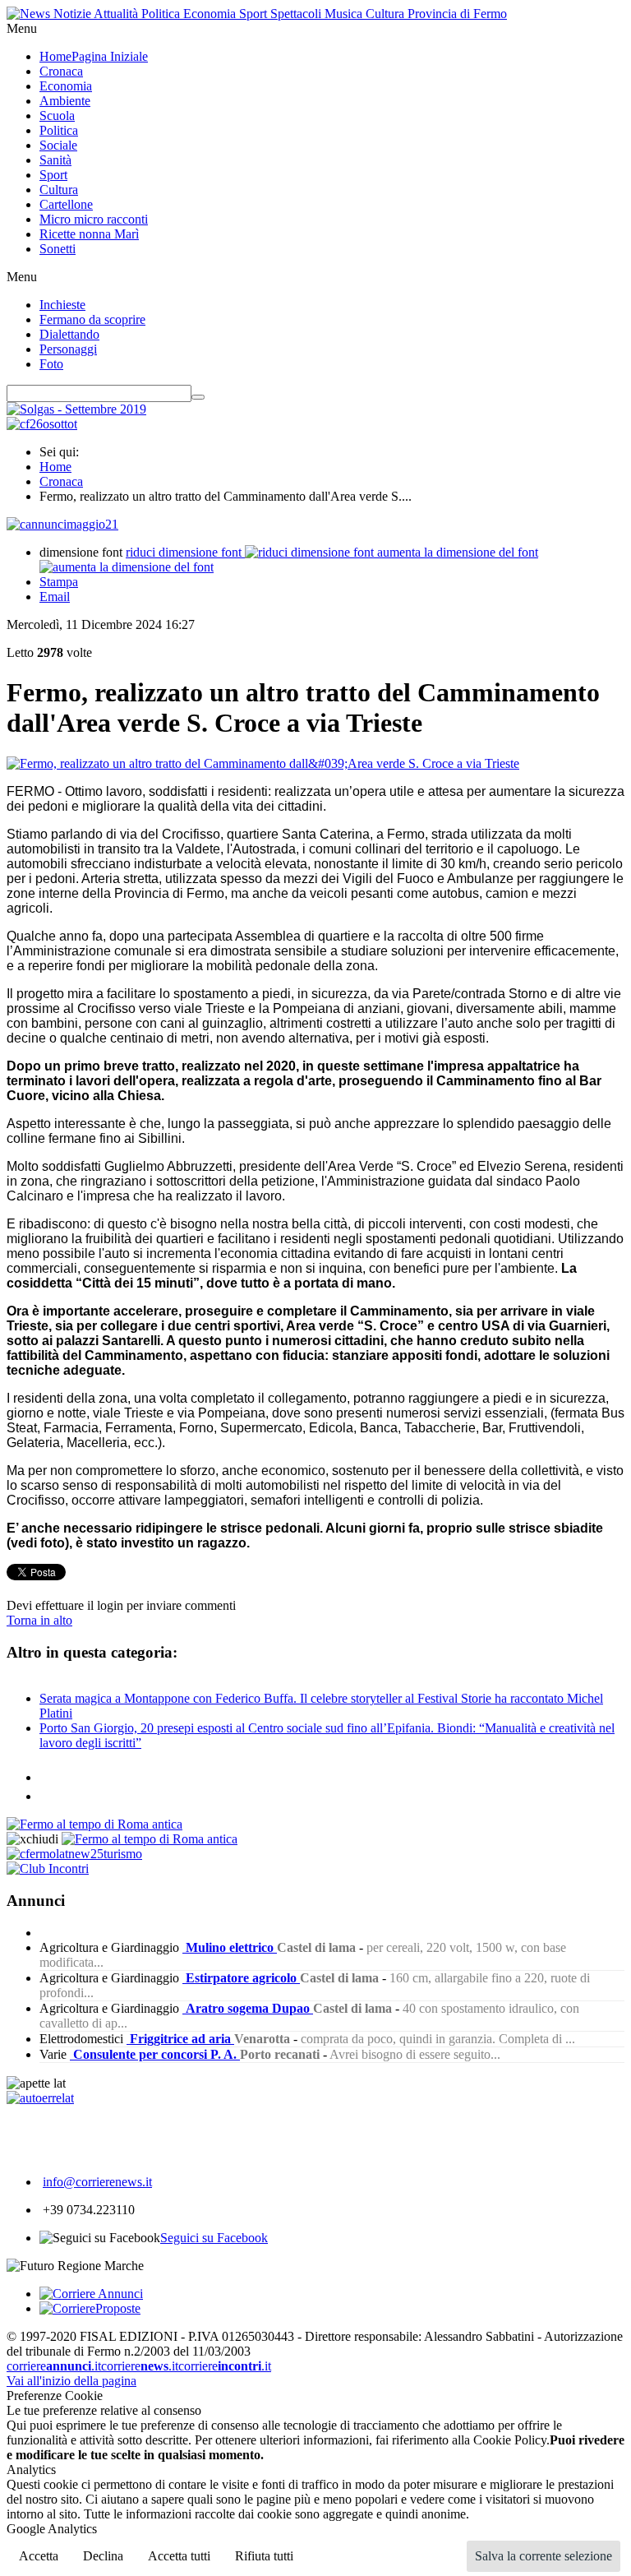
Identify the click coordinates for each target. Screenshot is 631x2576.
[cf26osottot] (42, 424)
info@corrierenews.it (97, 2182)
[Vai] (198, 397)
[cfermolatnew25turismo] (74, 1854)
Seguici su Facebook (214, 2238)
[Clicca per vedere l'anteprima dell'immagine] (263, 763)
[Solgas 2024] (76, 409)
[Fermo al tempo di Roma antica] (94, 1824)
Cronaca (61, 481)
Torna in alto (39, 1620)
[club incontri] (48, 1868)
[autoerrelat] (40, 2098)
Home (55, 467)
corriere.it (54, 2366)
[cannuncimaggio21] (62, 524)
